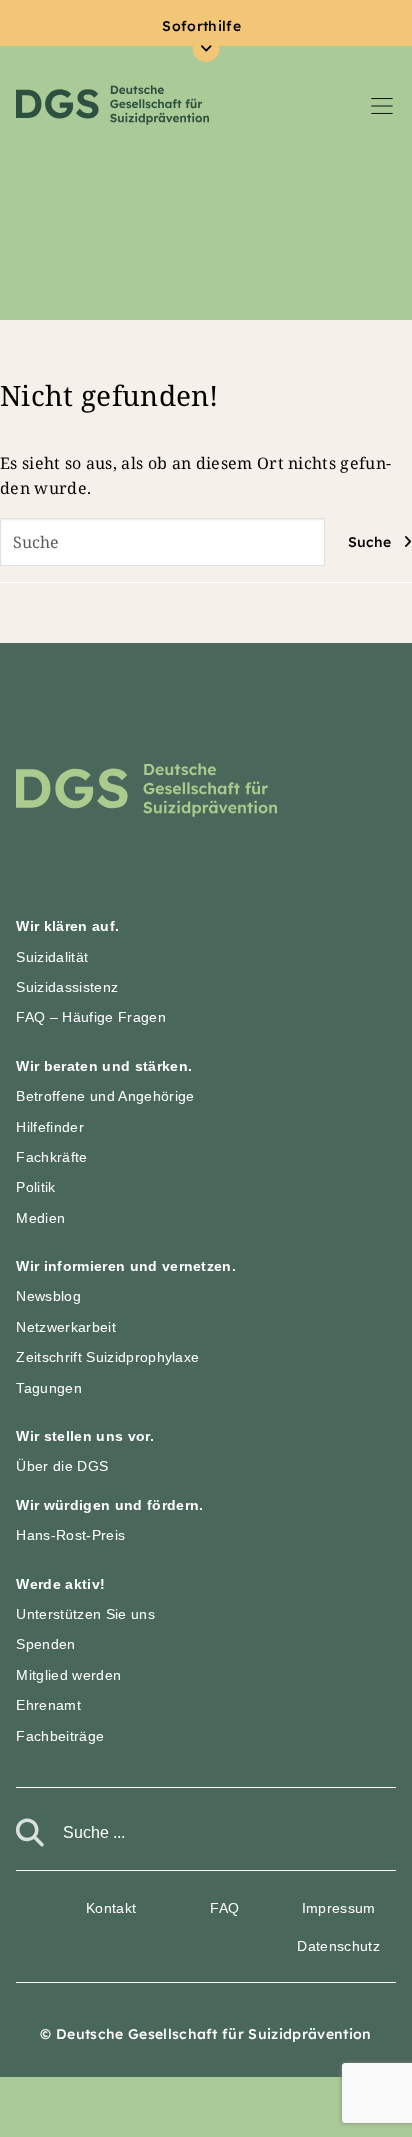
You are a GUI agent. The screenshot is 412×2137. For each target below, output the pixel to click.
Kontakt (111, 1908)
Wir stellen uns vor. (84, 1436)
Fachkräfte (51, 1157)
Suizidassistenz (67, 987)
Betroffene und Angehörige (105, 1096)
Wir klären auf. (67, 926)
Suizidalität (52, 957)
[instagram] (36, 1905)
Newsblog (48, 1296)
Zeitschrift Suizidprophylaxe (107, 1357)
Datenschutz (338, 1946)
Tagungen (49, 1388)
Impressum (339, 1908)
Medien (40, 1218)
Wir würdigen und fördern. (109, 1505)
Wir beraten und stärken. (104, 1066)
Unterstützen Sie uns (85, 1614)
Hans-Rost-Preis (70, 1535)
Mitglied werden (68, 1675)
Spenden (45, 1644)
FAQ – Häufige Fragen (90, 1017)
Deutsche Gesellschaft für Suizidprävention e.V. (112, 105)
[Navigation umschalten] (382, 105)
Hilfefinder (50, 1127)
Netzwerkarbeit (65, 1327)
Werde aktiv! (60, 1584)
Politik (35, 1187)
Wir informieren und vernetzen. (126, 1266)
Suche (369, 542)
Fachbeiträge (60, 1736)
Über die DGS (62, 1466)
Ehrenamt (48, 1705)
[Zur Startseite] (146, 789)
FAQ (224, 1908)
